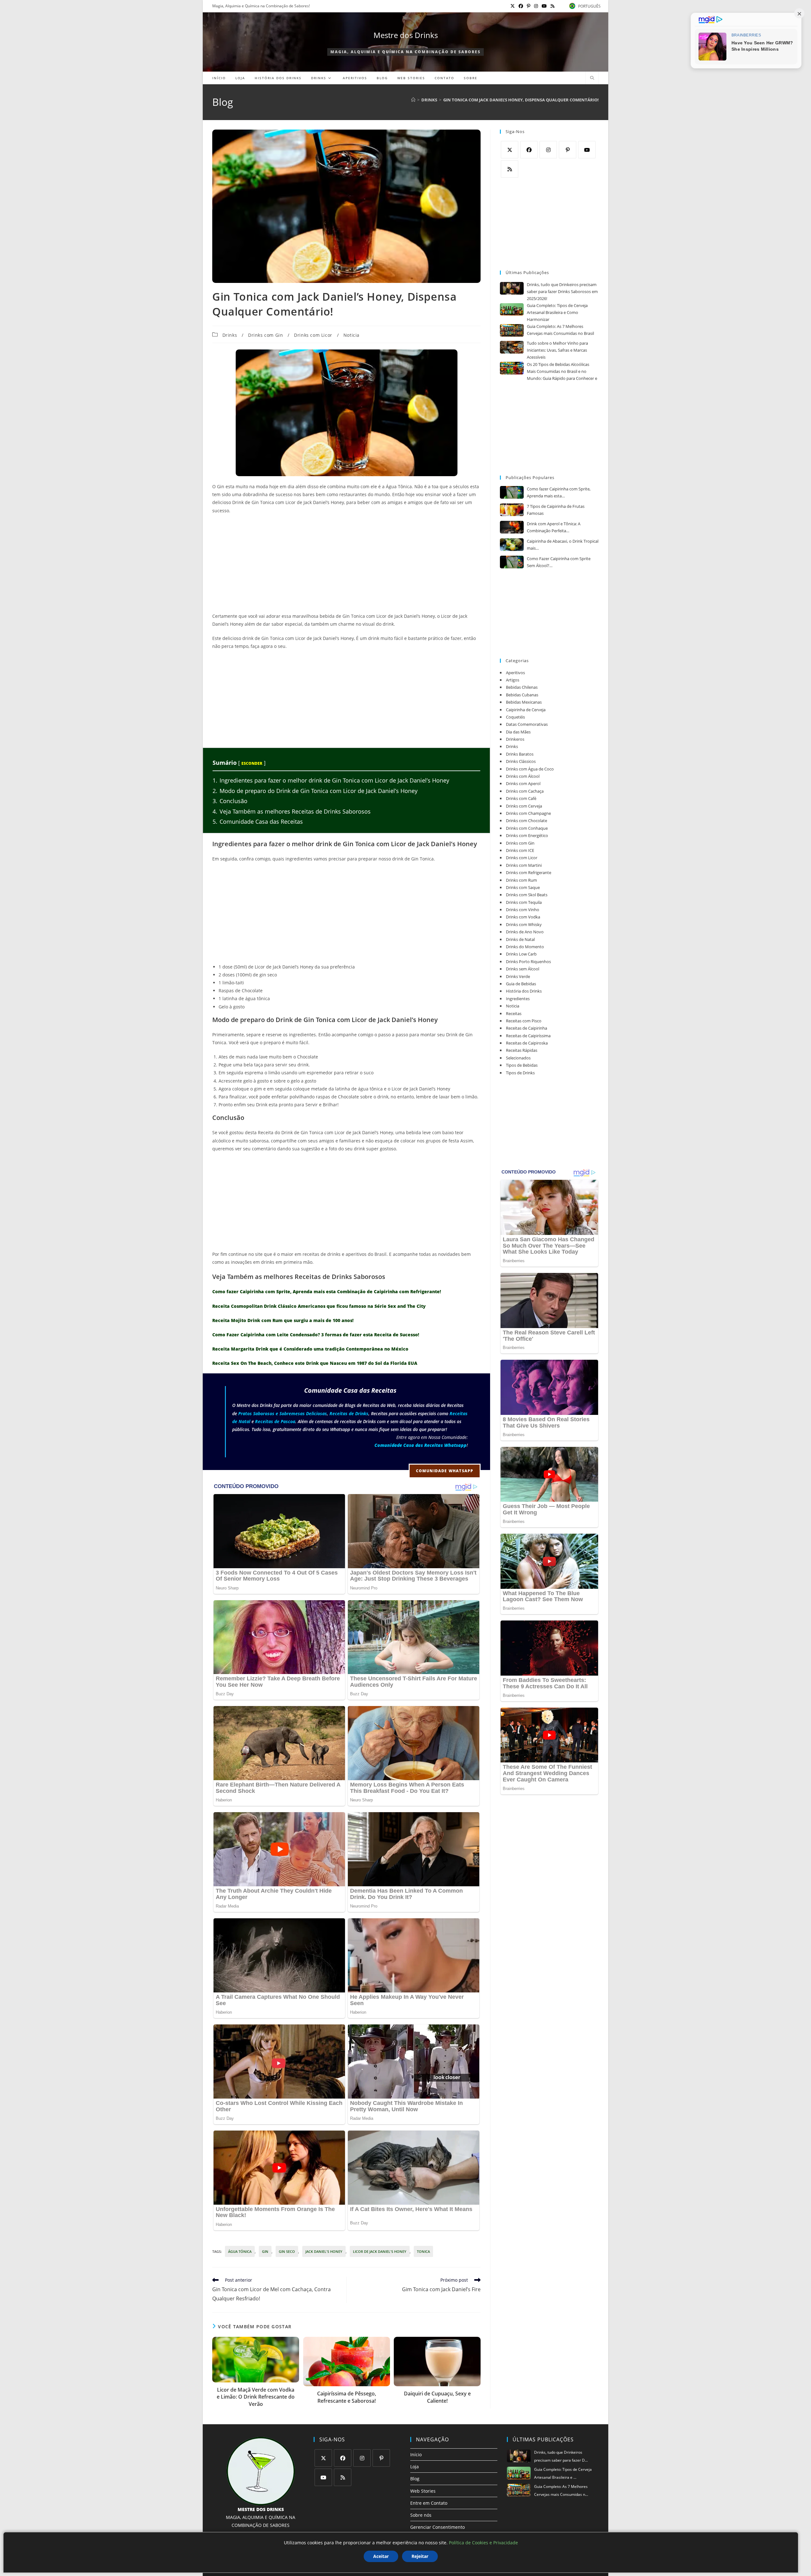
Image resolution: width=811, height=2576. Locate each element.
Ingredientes (518, 999)
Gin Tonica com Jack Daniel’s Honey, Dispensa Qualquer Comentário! (521, 100)
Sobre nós (421, 2515)
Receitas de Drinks (349, 1413)
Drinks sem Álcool (523, 969)
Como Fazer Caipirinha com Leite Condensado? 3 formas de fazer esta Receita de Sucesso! (316, 1335)
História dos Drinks (524, 991)
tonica (423, 2251)
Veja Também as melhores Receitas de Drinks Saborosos (292, 811)
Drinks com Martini (524, 865)
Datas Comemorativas (527, 724)
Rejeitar (420, 2556)
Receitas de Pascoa (275, 1421)
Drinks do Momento (525, 947)
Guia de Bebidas (521, 984)
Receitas (514, 1013)
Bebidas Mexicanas (524, 702)
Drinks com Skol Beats (527, 895)
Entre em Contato (429, 2503)
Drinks (230, 335)
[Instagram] (548, 150)
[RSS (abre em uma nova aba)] (552, 6)
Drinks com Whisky (524, 924)
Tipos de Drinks (520, 1073)
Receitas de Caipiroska (527, 1043)
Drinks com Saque (523, 887)
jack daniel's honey (324, 2251)
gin (265, 2251)
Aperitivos (515, 673)
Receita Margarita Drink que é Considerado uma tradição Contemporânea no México (310, 1349)
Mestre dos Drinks (406, 35)
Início (416, 2455)
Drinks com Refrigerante (529, 873)
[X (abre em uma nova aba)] (513, 6)
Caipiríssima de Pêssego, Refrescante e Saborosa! (347, 2397)
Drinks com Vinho (523, 910)
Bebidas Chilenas (522, 687)
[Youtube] (587, 150)
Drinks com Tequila (524, 902)
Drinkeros (515, 739)
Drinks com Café (521, 798)
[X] (510, 150)
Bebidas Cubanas (522, 695)
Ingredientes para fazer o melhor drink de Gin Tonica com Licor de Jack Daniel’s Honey (331, 780)
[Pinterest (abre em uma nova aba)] (529, 6)
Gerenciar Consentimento (437, 2527)
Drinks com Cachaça (525, 791)
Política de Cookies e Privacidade (483, 2543)
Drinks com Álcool (523, 776)
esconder (252, 763)
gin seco (287, 2251)
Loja (415, 2467)
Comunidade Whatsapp (445, 1471)
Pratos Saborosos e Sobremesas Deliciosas (283, 1413)
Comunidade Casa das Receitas (258, 821)
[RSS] (510, 169)
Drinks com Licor (313, 335)
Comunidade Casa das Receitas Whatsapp (421, 1445)
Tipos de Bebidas (522, 1065)
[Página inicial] (413, 100)
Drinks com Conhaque (527, 828)
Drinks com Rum (521, 880)
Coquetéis (515, 717)
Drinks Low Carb (521, 954)
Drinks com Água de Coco (530, 769)
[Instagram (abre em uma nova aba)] (536, 6)
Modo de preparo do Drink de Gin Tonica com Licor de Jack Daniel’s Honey (315, 791)
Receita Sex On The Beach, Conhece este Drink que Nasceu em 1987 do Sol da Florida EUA (315, 1363)
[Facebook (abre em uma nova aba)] (521, 6)
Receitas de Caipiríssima (528, 1036)
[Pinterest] (568, 150)
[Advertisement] (346, 565)
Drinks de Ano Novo (525, 932)
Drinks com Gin (265, 335)
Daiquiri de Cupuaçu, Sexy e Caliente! (437, 2397)
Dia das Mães (518, 732)
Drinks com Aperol (523, 783)
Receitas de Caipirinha (527, 1028)
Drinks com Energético (527, 835)
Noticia (351, 335)
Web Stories (423, 2491)
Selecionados (518, 1058)
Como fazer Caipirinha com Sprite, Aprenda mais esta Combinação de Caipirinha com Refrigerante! (327, 1291)
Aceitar (381, 2556)
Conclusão (230, 801)
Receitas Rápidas (522, 1050)
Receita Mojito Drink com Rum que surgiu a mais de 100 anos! (283, 1320)
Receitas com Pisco (524, 1021)
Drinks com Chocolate (527, 821)
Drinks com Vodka (523, 917)
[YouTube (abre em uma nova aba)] (544, 6)
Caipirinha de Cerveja (526, 710)
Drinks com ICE (520, 850)
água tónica (240, 2251)
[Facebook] (529, 150)
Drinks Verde (518, 976)
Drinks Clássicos (521, 761)
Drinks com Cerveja (524, 806)
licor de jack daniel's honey (380, 2251)
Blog (415, 2479)
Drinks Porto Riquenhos (528, 962)
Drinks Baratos (520, 754)
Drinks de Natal (520, 939)
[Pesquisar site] (592, 78)
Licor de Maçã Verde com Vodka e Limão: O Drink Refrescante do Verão (256, 2397)
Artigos (513, 680)
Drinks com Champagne (528, 813)
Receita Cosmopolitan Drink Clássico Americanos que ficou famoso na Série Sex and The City (319, 1306)
